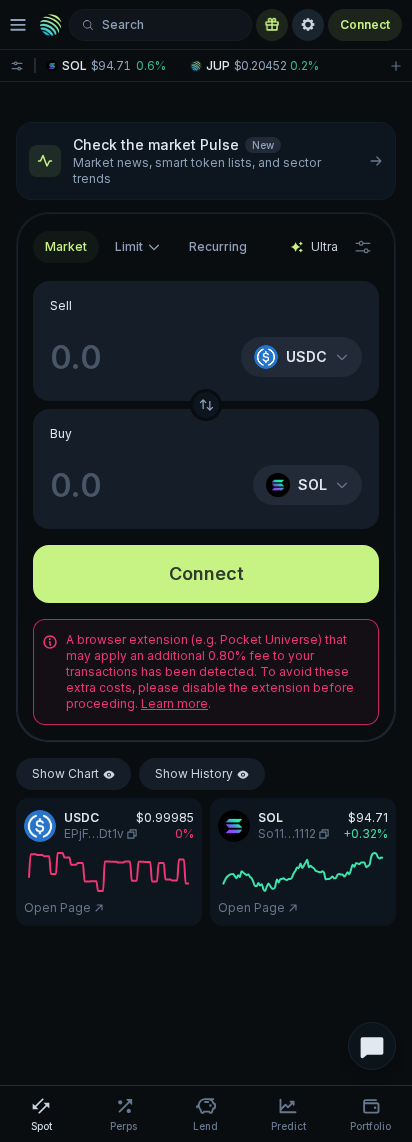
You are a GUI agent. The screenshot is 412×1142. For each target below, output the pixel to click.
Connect (365, 24)
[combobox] (138, 247)
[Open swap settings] (363, 247)
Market (66, 246)
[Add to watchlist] (396, 65)
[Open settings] (308, 25)
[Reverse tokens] (206, 405)
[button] (111, 66)
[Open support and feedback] (372, 1046)
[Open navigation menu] (18, 25)
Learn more (174, 703)
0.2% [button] (304, 66)
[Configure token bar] (17, 65)
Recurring (218, 246)
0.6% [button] (151, 66)
